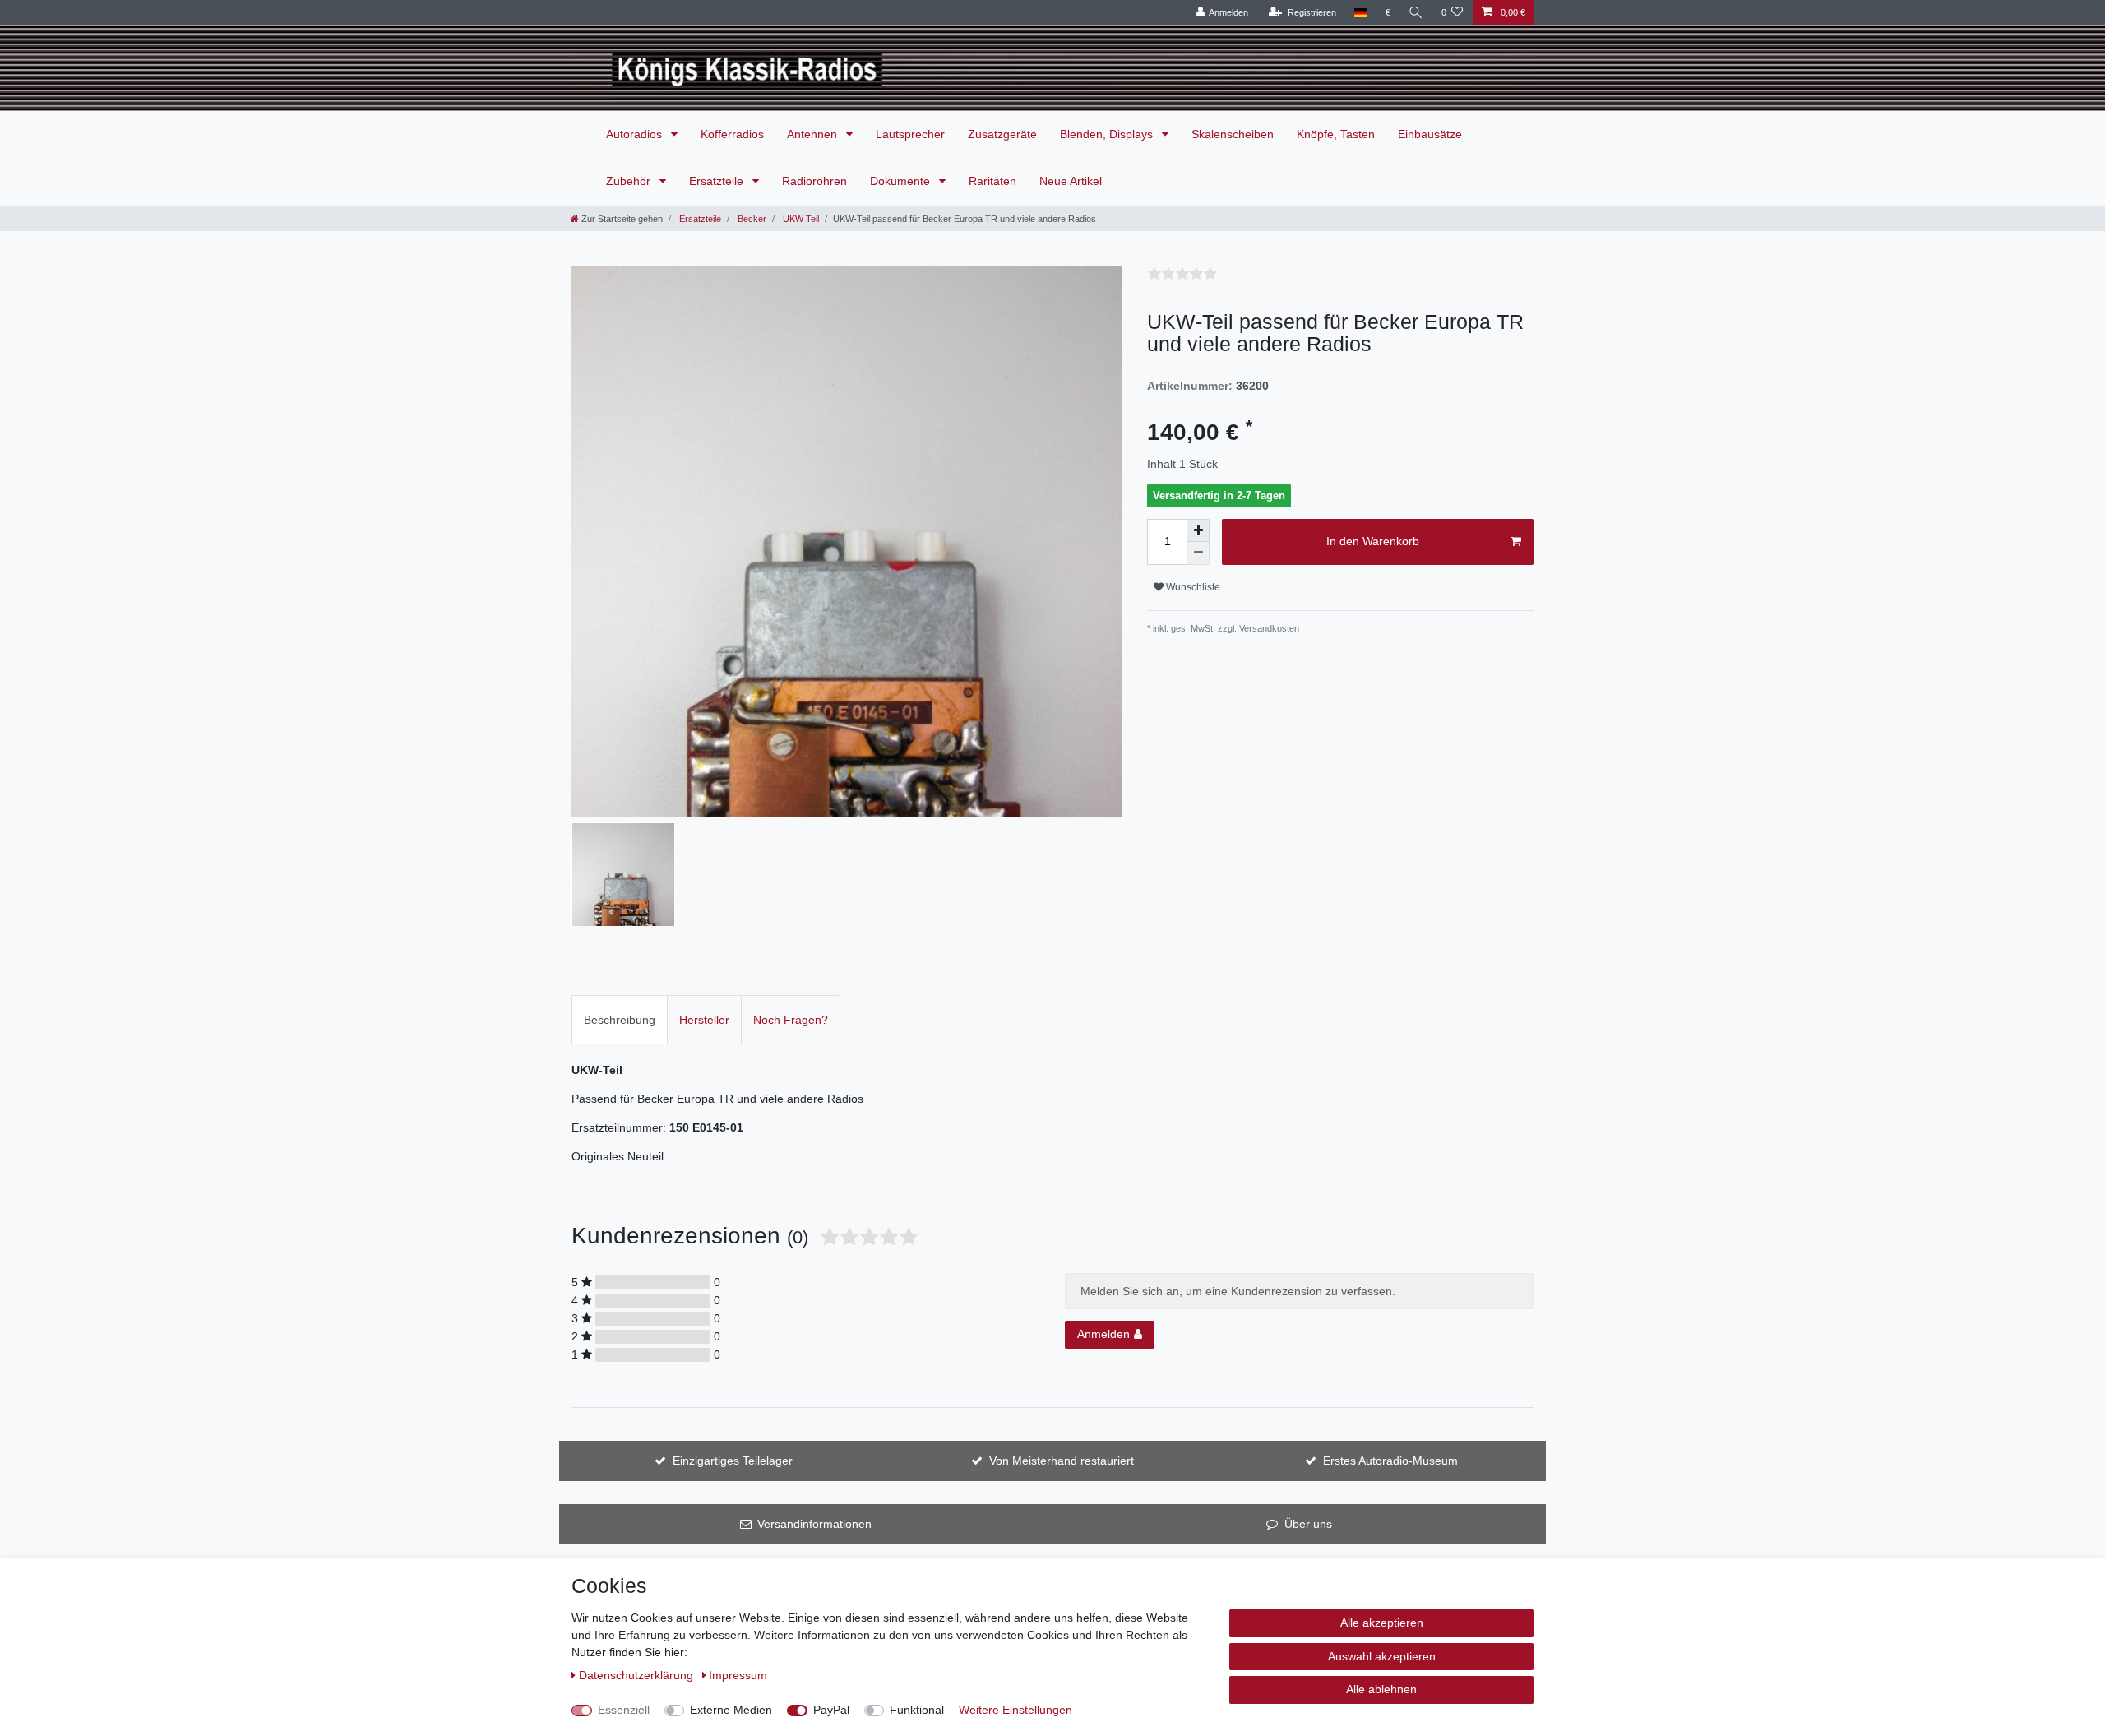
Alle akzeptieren (1382, 1623)
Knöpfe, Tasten (1336, 134)
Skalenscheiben (1233, 134)
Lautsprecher (910, 134)
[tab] (620, 1019)
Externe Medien (731, 1710)
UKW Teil (800, 219)
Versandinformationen (814, 1524)
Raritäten (992, 181)
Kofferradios (732, 134)
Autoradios (636, 134)
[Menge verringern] (1198, 553)
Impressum (738, 1675)
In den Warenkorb (1373, 541)
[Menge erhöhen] (1198, 530)
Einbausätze (1430, 134)
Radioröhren (814, 181)
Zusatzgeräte (1002, 134)
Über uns (1308, 1524)
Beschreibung (620, 1020)
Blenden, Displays (1108, 134)
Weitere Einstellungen (1015, 1710)
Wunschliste (1192, 587)
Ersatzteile (718, 181)
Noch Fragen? (791, 1020)
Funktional (917, 1710)
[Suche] (1416, 13)
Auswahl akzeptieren (1382, 1656)
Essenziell (624, 1710)
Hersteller (704, 1020)
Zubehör (630, 181)
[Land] (1360, 13)
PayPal (831, 1710)
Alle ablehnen (1381, 1689)
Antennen (814, 134)
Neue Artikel (1071, 181)
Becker (751, 219)
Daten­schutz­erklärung (638, 1675)
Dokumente (902, 181)
